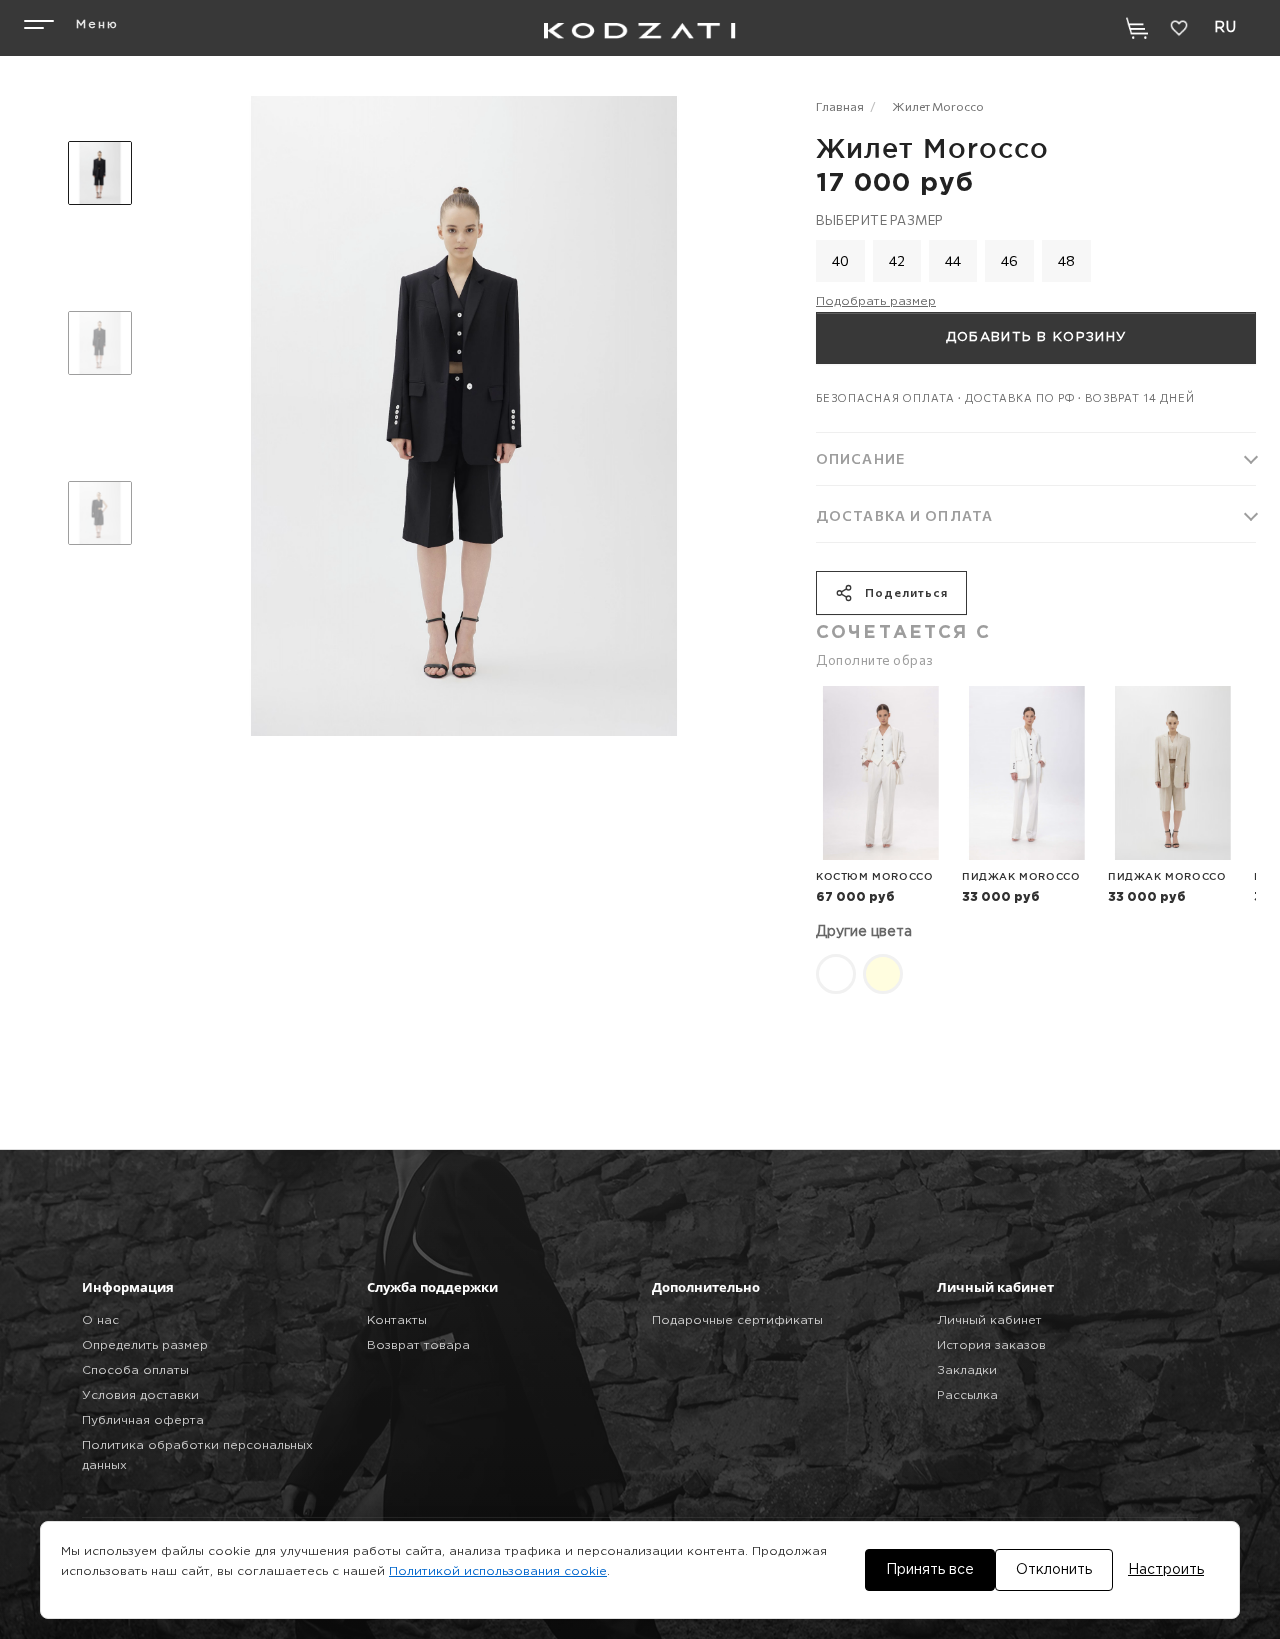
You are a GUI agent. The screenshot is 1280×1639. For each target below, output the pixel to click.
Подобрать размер (876, 301)
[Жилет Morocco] (836, 971)
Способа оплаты (135, 1370)
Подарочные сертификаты (737, 1320)
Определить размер (145, 1345)
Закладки (967, 1370)
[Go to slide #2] (100, 343)
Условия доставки (140, 1395)
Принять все (930, 1570)
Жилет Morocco (938, 106)
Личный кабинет (989, 1320)
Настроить (1166, 1570)
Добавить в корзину (1036, 337)
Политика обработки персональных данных (197, 1455)
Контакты (397, 1320)
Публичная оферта (143, 1420)
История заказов (991, 1345)
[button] (68, 28)
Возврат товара (418, 1345)
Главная (840, 106)
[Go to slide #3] (100, 513)
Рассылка (967, 1395)
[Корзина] (1137, 28)
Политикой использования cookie (498, 1571)
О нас (100, 1320)
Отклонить (1054, 1570)
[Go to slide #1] (100, 173)
